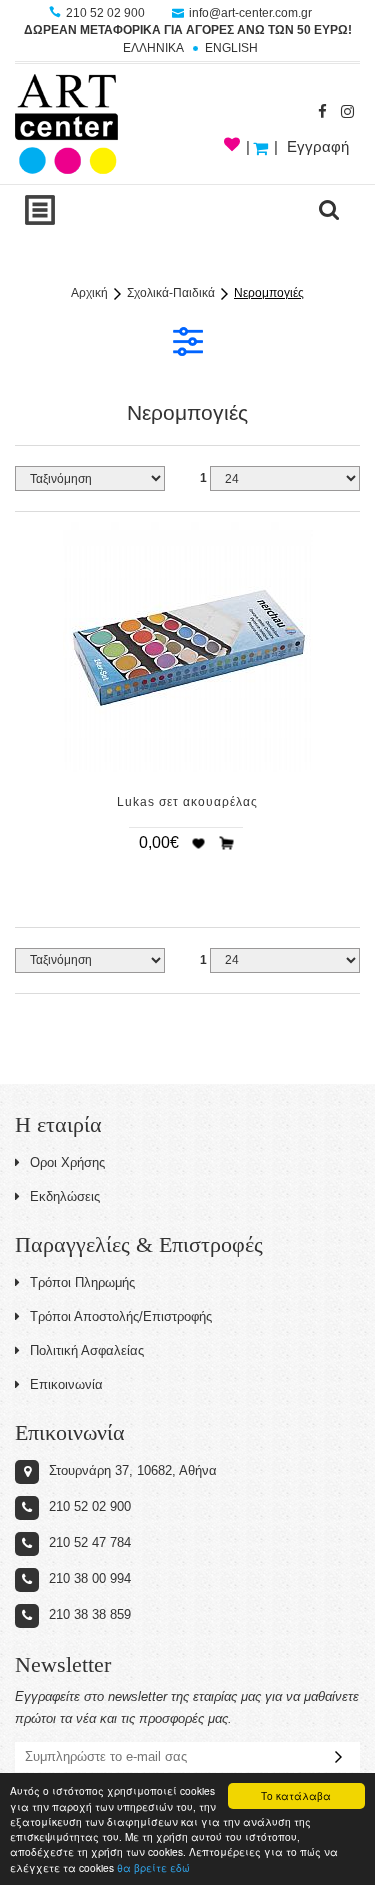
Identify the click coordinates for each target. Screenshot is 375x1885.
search (329, 210)
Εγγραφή (318, 146)
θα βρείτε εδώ (153, 1867)
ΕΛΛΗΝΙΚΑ (153, 48)
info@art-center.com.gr (249, 13)
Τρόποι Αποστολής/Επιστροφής (121, 1316)
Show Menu (40, 210)
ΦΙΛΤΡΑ (188, 341)
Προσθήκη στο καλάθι (227, 843)
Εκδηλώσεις (65, 1196)
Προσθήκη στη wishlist (198, 843)
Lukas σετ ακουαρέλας (187, 802)
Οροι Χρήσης (67, 1162)
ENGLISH (231, 48)
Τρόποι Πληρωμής (82, 1282)
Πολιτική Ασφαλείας (87, 1350)
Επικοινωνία (66, 1384)
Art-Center (66, 124)
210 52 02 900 (105, 13)
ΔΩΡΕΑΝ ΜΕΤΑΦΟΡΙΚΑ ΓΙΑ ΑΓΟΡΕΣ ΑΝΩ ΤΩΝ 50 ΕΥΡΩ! (188, 30)
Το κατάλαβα (296, 1795)
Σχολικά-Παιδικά (171, 293)
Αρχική (89, 293)
